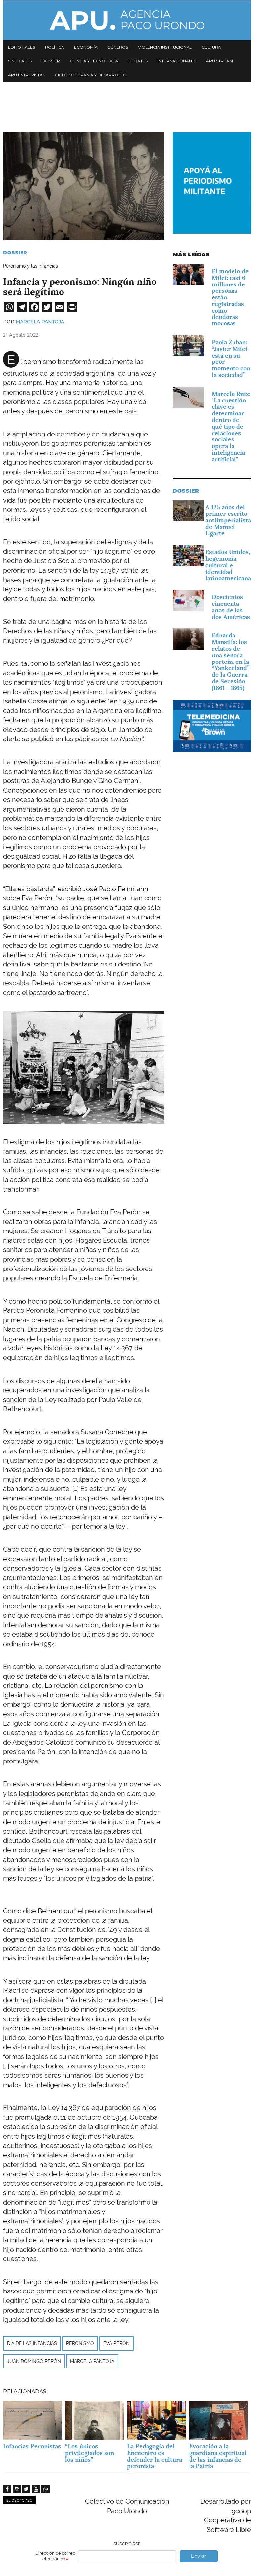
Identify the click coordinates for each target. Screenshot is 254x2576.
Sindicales (20, 61)
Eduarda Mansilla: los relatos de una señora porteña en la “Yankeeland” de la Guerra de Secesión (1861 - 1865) (231, 661)
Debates (138, 61)
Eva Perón (116, 2343)
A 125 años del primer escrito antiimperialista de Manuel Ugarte (228, 520)
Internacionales (177, 61)
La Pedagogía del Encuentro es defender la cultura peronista (154, 2456)
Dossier (51, 61)
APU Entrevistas (26, 75)
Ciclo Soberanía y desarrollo (91, 75)
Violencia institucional (165, 47)
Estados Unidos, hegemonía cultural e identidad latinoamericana (228, 565)
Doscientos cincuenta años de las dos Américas (231, 607)
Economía (86, 47)
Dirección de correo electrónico (55, 2556)
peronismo (80, 2343)
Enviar (199, 2556)
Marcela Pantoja (40, 322)
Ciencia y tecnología (94, 61)
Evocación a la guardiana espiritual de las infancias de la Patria (218, 2456)
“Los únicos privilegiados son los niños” (90, 2453)
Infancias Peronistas (32, 2446)
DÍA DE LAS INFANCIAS (32, 2343)
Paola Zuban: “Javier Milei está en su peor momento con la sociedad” (231, 359)
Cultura (211, 47)
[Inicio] (127, 20)
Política (55, 47)
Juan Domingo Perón (34, 2361)
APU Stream (219, 61)
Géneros (118, 47)
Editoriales (21, 47)
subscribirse (19, 2500)
